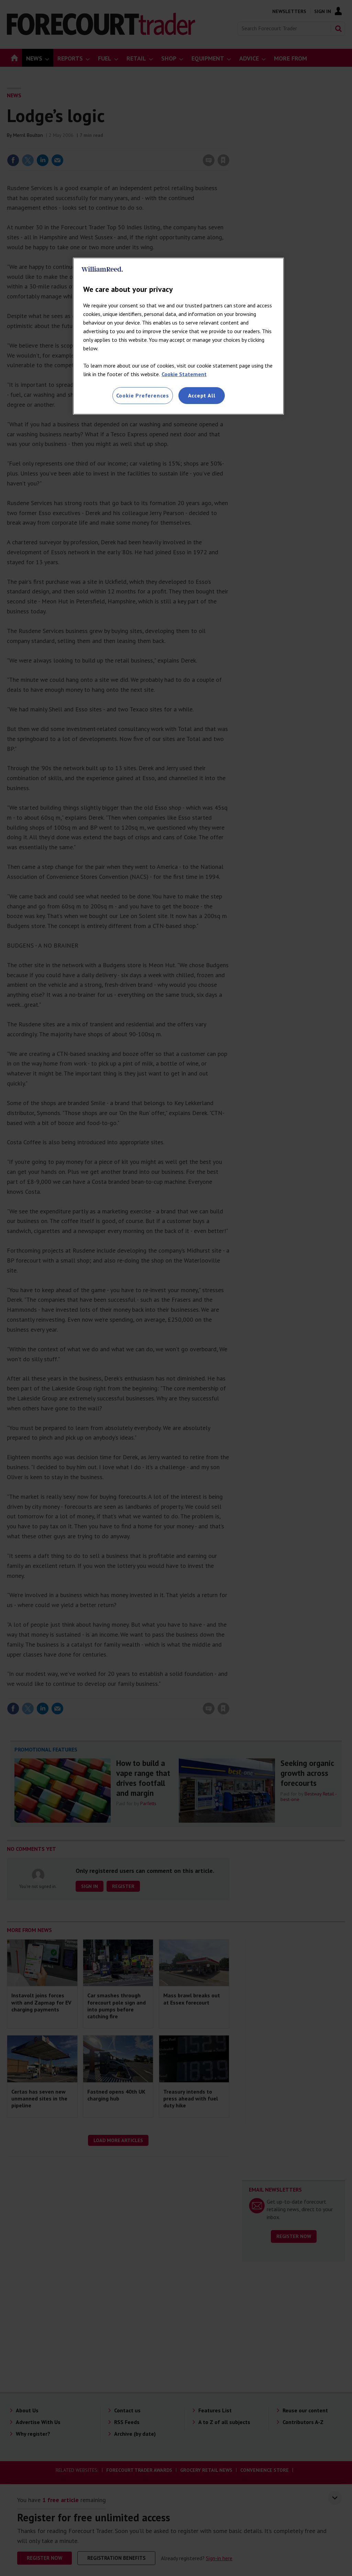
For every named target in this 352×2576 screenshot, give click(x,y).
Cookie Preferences (143, 395)
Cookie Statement (184, 374)
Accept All (202, 395)
